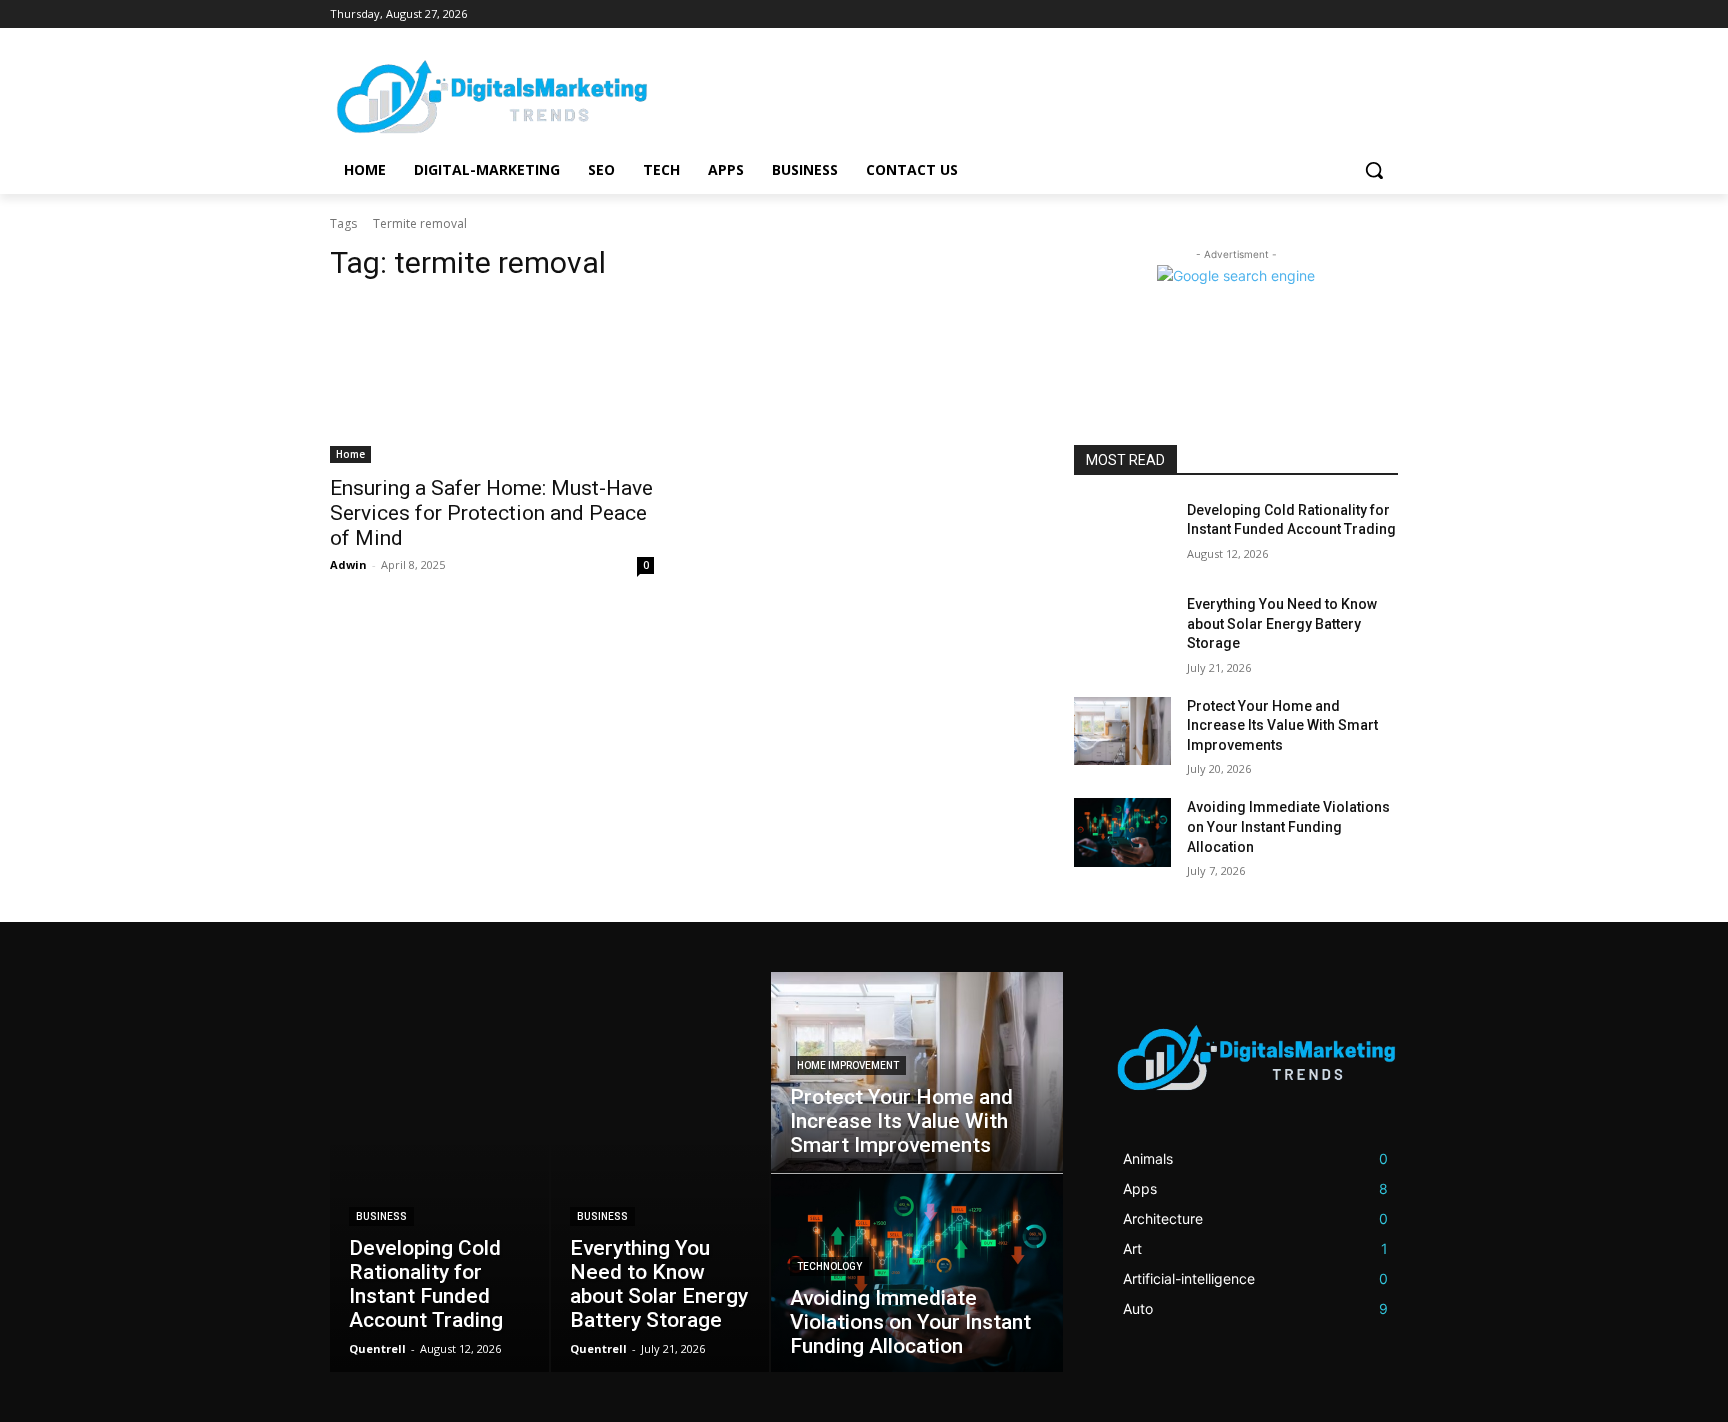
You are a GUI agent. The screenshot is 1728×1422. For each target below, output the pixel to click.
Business (381, 1216)
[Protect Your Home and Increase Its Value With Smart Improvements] (1122, 731)
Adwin (348, 564)
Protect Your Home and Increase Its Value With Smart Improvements (1282, 725)
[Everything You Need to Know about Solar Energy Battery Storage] (1122, 629)
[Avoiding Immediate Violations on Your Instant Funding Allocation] (1122, 832)
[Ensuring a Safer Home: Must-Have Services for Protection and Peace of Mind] (492, 382)
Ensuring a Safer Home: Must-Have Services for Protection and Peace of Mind (491, 513)
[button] (1374, 170)
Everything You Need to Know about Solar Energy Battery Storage (1282, 623)
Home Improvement (848, 1065)
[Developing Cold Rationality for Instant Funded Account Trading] (1122, 535)
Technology (829, 1266)
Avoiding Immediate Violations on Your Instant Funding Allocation (1288, 826)
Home (350, 454)
